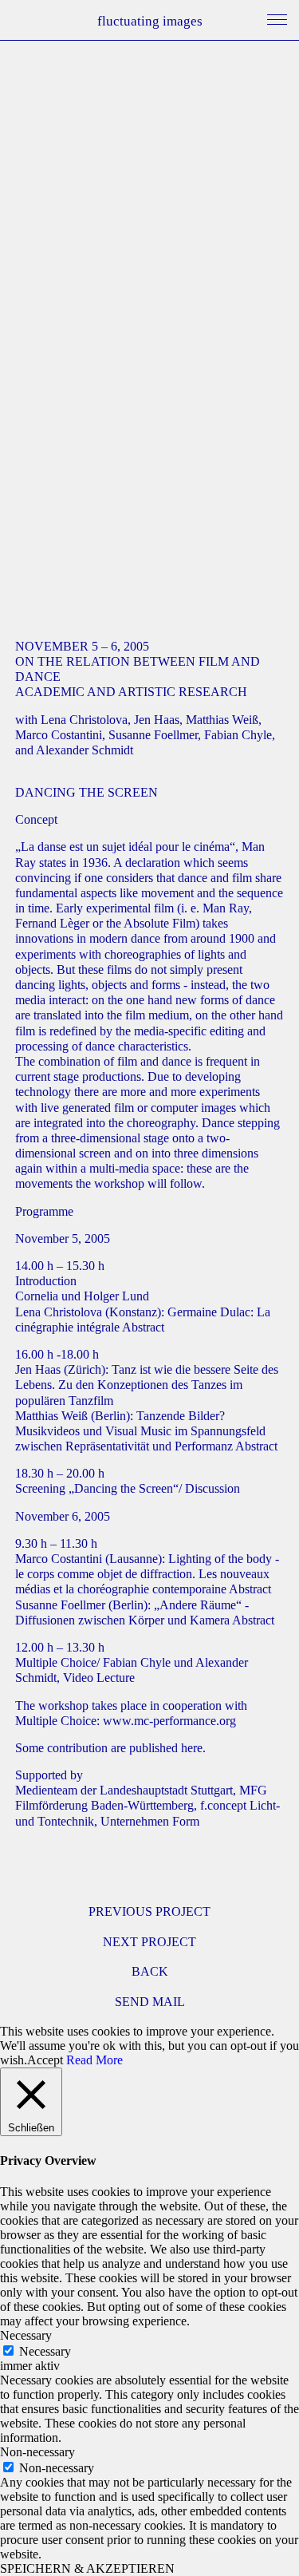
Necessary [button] (26, 2335)
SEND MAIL (150, 2002)
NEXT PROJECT (149, 1942)
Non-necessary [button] (37, 2452)
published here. (167, 1748)
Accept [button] (45, 2060)
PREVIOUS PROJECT (149, 1911)
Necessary (45, 2351)
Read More (94, 2060)
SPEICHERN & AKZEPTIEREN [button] (87, 2568)
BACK (150, 1971)
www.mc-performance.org (169, 1721)
